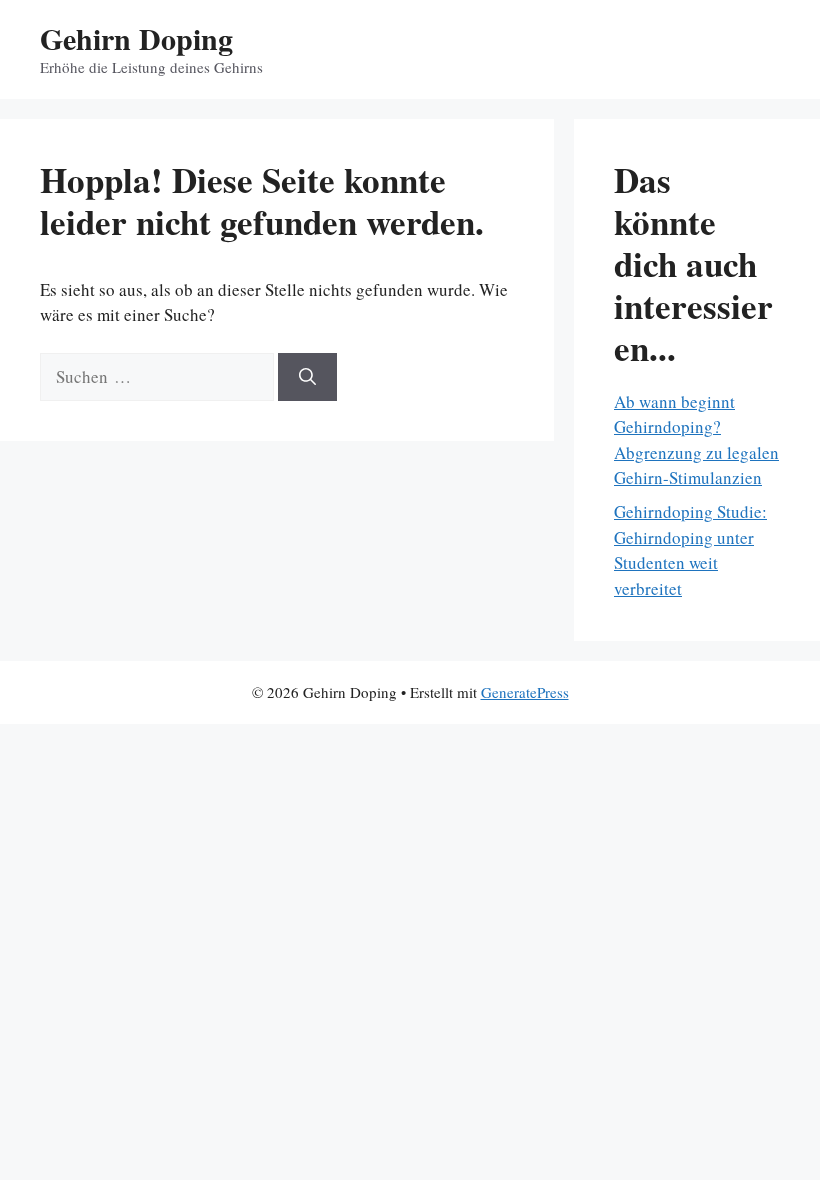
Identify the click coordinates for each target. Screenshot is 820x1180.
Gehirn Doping (136, 38)
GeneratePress (525, 692)
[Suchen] (307, 377)
